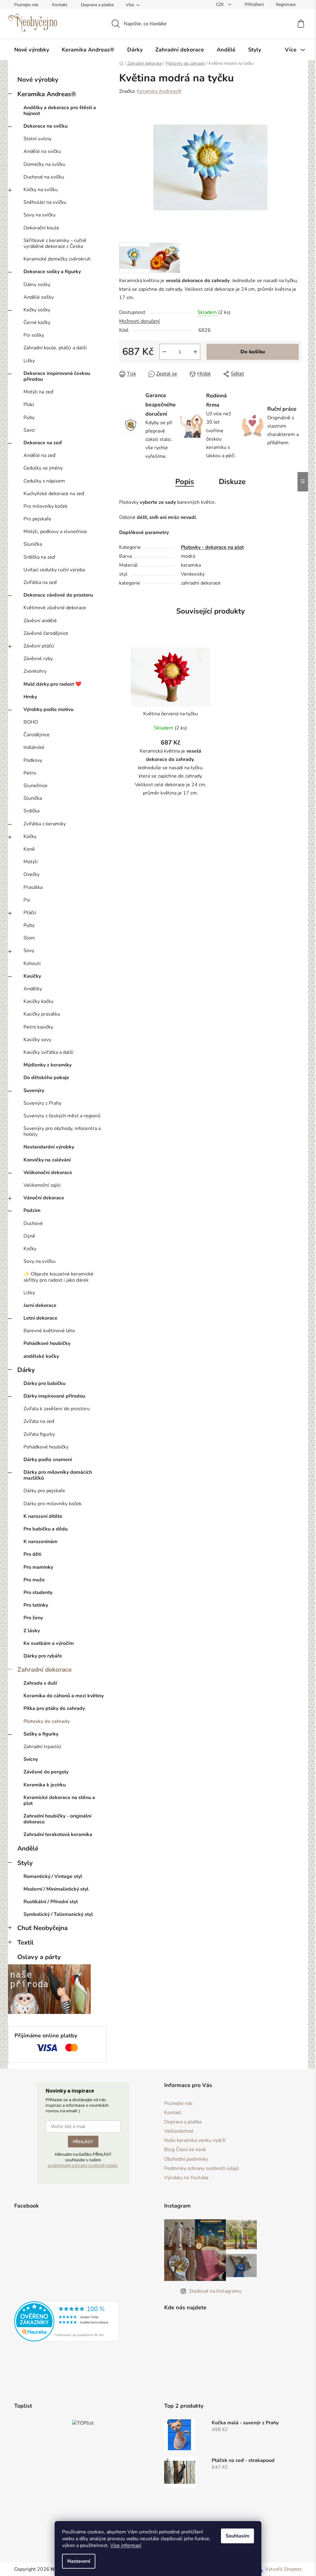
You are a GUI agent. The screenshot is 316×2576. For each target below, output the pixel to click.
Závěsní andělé (40, 621)
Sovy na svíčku (39, 215)
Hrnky (30, 697)
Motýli (31, 862)
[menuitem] (32, 50)
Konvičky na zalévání (47, 1160)
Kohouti (32, 963)
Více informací (126, 2545)
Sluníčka (33, 544)
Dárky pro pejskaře (44, 1491)
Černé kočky (37, 323)
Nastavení (79, 2561)
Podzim (32, 1210)
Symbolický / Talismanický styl (58, 1914)
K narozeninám (40, 1542)
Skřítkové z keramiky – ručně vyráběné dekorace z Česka (55, 243)
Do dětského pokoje (46, 1078)
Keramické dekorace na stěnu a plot (59, 1800)
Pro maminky (38, 1567)
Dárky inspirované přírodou (54, 1396)
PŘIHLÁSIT (83, 2142)
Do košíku (253, 352)
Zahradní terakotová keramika (58, 1834)
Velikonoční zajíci (42, 1185)
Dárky (26, 1370)
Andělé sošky (39, 297)
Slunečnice (35, 786)
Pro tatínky (36, 1605)
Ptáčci (30, 913)
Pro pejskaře (37, 519)
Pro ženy (33, 1618)
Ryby (29, 417)
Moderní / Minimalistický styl (56, 1889)
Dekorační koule (41, 228)
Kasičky (32, 976)
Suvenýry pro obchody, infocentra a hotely (62, 1131)
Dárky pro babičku (44, 1383)
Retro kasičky (38, 1027)
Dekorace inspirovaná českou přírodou (57, 376)
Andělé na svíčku (42, 151)
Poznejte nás (26, 5)
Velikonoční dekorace (48, 1173)
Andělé (28, 1848)
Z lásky (32, 1631)
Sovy (29, 951)
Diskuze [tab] (232, 482)
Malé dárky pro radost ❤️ (52, 684)
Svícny (31, 1759)
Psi (27, 900)
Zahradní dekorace (44, 1670)
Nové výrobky (38, 80)
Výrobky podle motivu (48, 709)
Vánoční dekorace (44, 1198)
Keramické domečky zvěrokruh (57, 259)
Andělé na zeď (39, 455)
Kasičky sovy (37, 1040)
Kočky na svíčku (41, 190)
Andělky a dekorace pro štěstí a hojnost (60, 111)
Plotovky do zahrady (47, 1721)
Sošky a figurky (41, 1734)
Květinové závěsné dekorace (55, 608)
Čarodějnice (37, 735)
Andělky (33, 989)
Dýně (29, 1236)
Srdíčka (31, 811)
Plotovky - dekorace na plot (212, 547)
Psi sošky (34, 335)
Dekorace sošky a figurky (52, 272)
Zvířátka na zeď (40, 582)
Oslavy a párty (39, 1957)
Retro (30, 773)
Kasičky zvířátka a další (48, 1052)
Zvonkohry (35, 671)
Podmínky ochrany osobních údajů (202, 2168)
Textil (25, 1942)
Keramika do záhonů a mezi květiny (64, 1696)
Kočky (30, 836)
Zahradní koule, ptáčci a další (55, 348)
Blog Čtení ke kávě (185, 2150)
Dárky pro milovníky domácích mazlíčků (58, 1475)
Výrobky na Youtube (186, 2178)
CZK (221, 4)
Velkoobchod (179, 2131)
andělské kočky (41, 1356)
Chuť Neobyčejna (42, 1928)
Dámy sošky (37, 285)
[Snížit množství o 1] (164, 352)
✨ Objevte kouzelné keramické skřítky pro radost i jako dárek (58, 1277)
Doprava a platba (97, 5)
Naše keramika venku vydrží (195, 2140)
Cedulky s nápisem (44, 481)
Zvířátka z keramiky (45, 824)
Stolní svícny (37, 139)
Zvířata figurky (39, 1434)
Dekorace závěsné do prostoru (58, 595)
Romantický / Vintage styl (53, 1876)
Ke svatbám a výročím (49, 1643)
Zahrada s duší (40, 1683)
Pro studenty (38, 1592)
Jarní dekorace (40, 1305)
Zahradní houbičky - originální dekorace (57, 1819)
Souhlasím (237, 2536)
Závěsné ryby (38, 659)
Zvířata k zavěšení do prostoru (57, 1409)
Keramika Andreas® (47, 94)
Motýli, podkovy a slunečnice (55, 532)
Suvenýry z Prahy (42, 1103)
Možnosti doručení (139, 321)
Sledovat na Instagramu (215, 2291)
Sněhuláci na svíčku (45, 202)
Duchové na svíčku (44, 177)
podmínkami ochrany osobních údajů (83, 2165)
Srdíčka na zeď (39, 557)
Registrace (286, 4)
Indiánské (34, 747)
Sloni (29, 938)
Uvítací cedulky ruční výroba (54, 570)
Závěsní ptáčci (39, 646)
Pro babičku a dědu (46, 1529)
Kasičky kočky (38, 1001)
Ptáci (29, 405)
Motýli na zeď (38, 392)
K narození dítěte (43, 1516)
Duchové (33, 1223)
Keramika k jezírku (45, 1785)
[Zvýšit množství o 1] (195, 352)
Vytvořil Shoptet (283, 2569)
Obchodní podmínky (186, 2159)
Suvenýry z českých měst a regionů (62, 1116)
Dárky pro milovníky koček (52, 1504)
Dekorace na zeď (43, 443)
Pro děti (32, 1554)
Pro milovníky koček (46, 506)
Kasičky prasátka (42, 1014)
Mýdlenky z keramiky (48, 1065)
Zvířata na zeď (39, 1421)
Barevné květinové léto (49, 1331)
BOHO (31, 722)
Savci (29, 430)
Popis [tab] (185, 482)
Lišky (29, 361)
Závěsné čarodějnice (46, 633)
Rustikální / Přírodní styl (51, 1902)
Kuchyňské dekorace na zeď (54, 494)
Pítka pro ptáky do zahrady (54, 1708)
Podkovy (33, 760)
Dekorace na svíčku (46, 126)
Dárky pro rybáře (43, 1656)
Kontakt (60, 5)
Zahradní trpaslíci (42, 1747)
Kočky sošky (37, 310)
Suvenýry (34, 1091)
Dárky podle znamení (48, 1460)
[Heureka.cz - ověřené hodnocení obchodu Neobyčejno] (67, 2321)
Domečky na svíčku (44, 164)
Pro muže (34, 1580)
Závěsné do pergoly (46, 1772)
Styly (25, 1863)
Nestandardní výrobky (49, 1147)
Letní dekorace (40, 1318)
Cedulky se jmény (43, 468)
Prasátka (33, 887)
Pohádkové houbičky (47, 1343)
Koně (29, 849)
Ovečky (31, 874)
